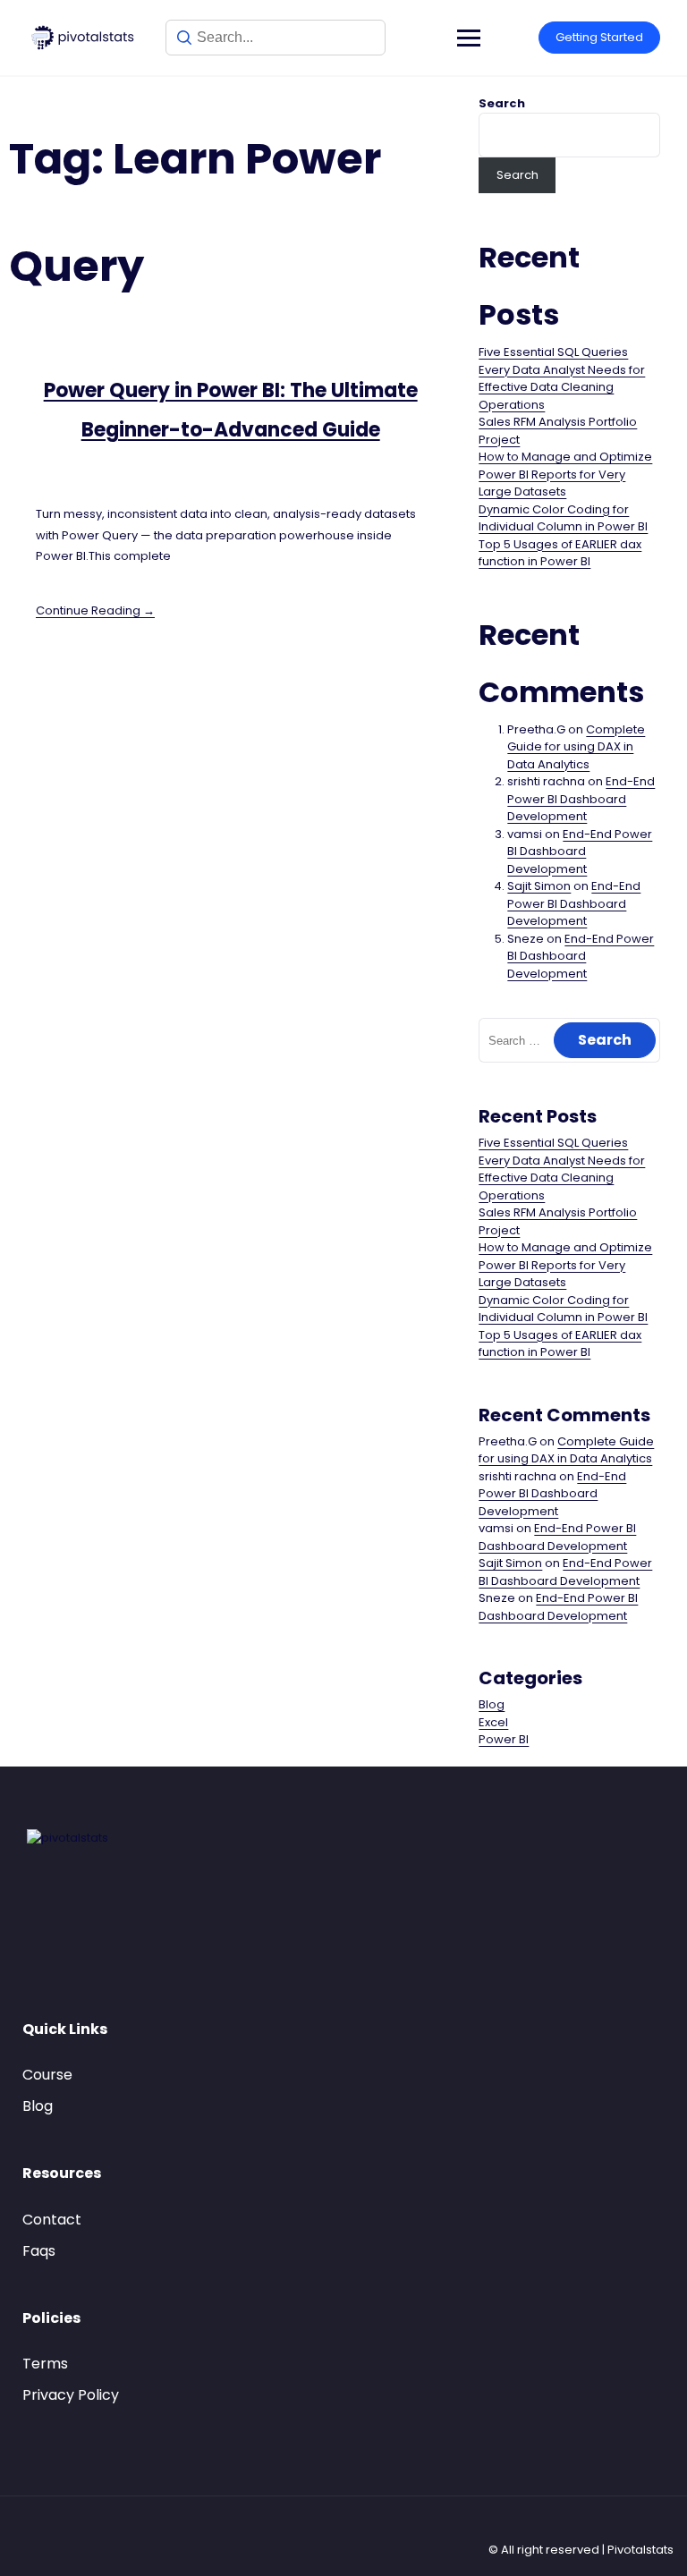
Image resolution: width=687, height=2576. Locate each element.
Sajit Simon (539, 886)
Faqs (39, 2251)
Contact (52, 2220)
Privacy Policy (71, 2395)
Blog (492, 1704)
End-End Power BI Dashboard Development (581, 799)
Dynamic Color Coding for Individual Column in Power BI (563, 518)
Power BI (504, 1739)
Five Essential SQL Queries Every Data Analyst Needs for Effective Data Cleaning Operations (562, 378)
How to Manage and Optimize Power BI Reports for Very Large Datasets (565, 474)
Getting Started (599, 37)
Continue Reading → (95, 610)
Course (47, 2075)
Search (502, 103)
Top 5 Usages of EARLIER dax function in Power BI (560, 553)
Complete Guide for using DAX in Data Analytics (576, 747)
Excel (493, 1722)
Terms (45, 2364)
